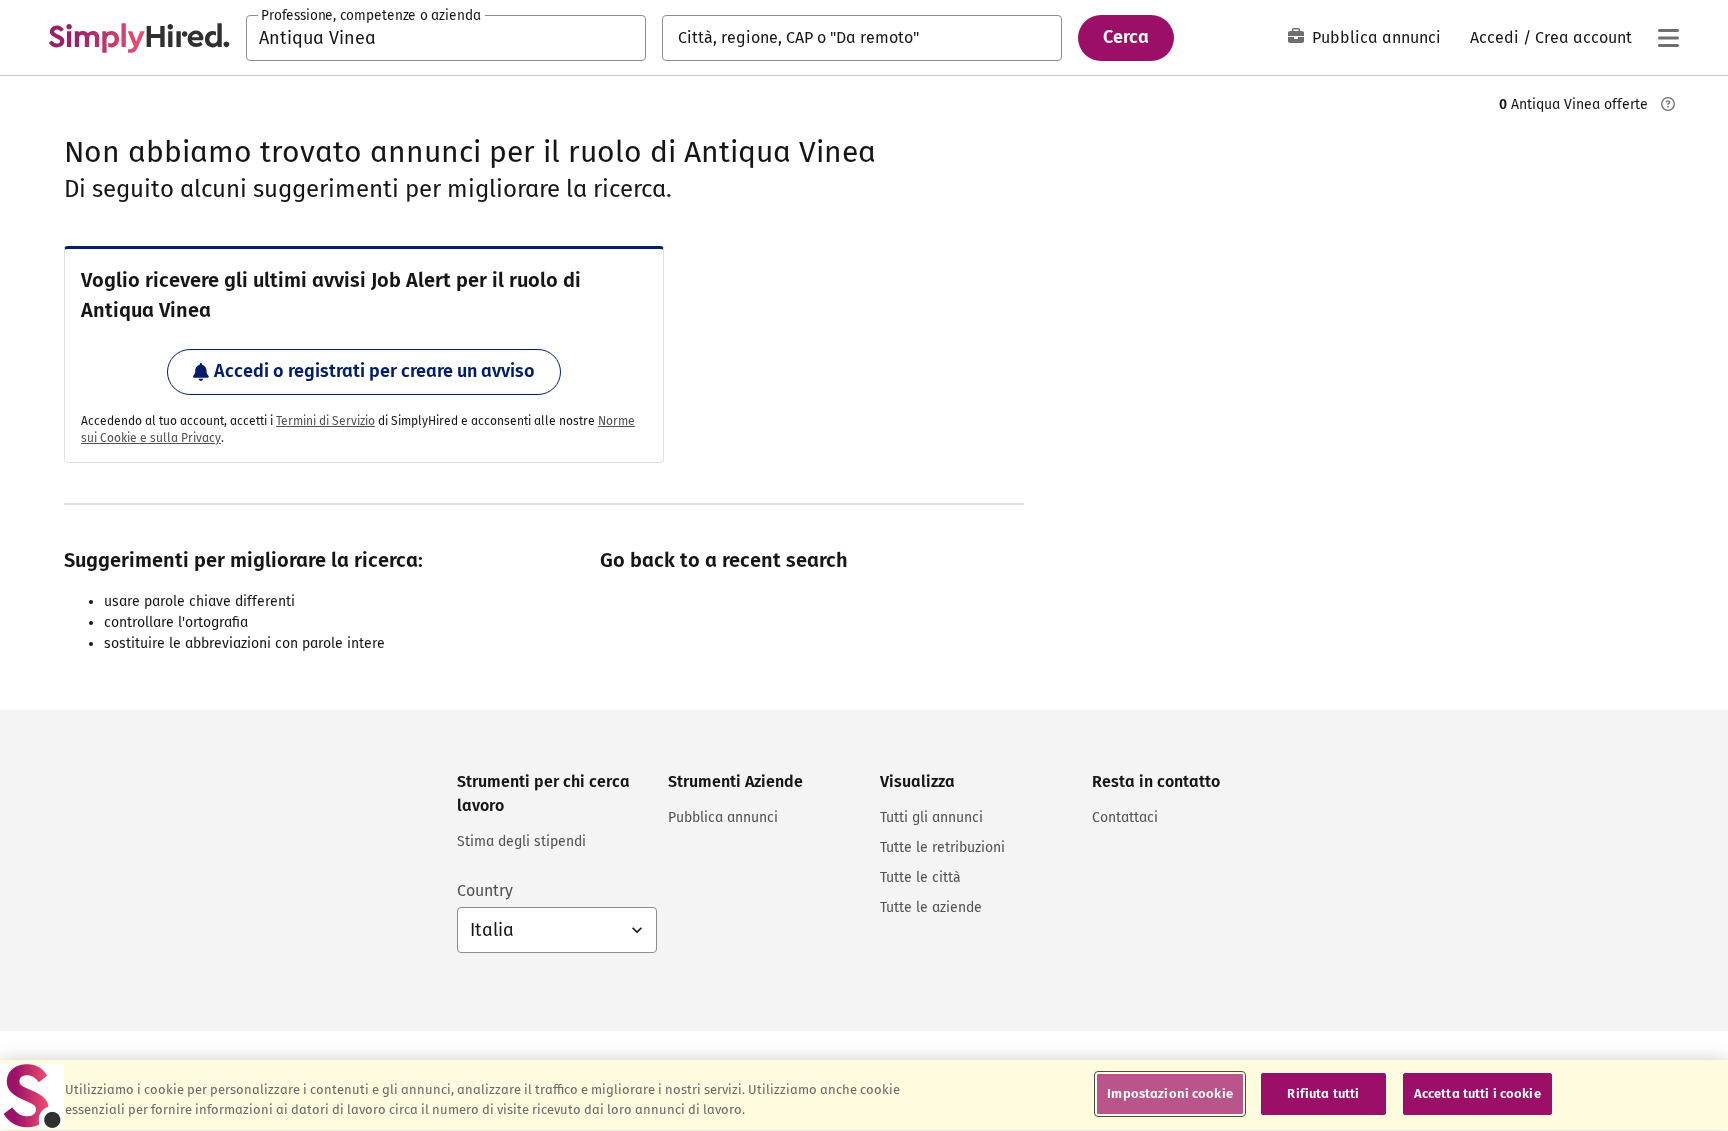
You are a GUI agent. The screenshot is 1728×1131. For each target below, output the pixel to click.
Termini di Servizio (325, 421)
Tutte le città (920, 877)
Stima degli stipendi (521, 841)
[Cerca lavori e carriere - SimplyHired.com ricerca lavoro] (139, 38)
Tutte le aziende (931, 907)
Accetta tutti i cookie (1477, 1093)
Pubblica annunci (1376, 37)
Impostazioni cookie (1169, 1093)
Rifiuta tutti (1323, 1093)
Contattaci (1125, 817)
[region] (864, 1095)
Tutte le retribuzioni (942, 847)
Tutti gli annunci (931, 817)
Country (485, 890)
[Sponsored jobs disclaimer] (1668, 104)
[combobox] (446, 38)
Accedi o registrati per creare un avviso (374, 371)
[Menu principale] (1668, 38)
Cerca (1126, 37)
